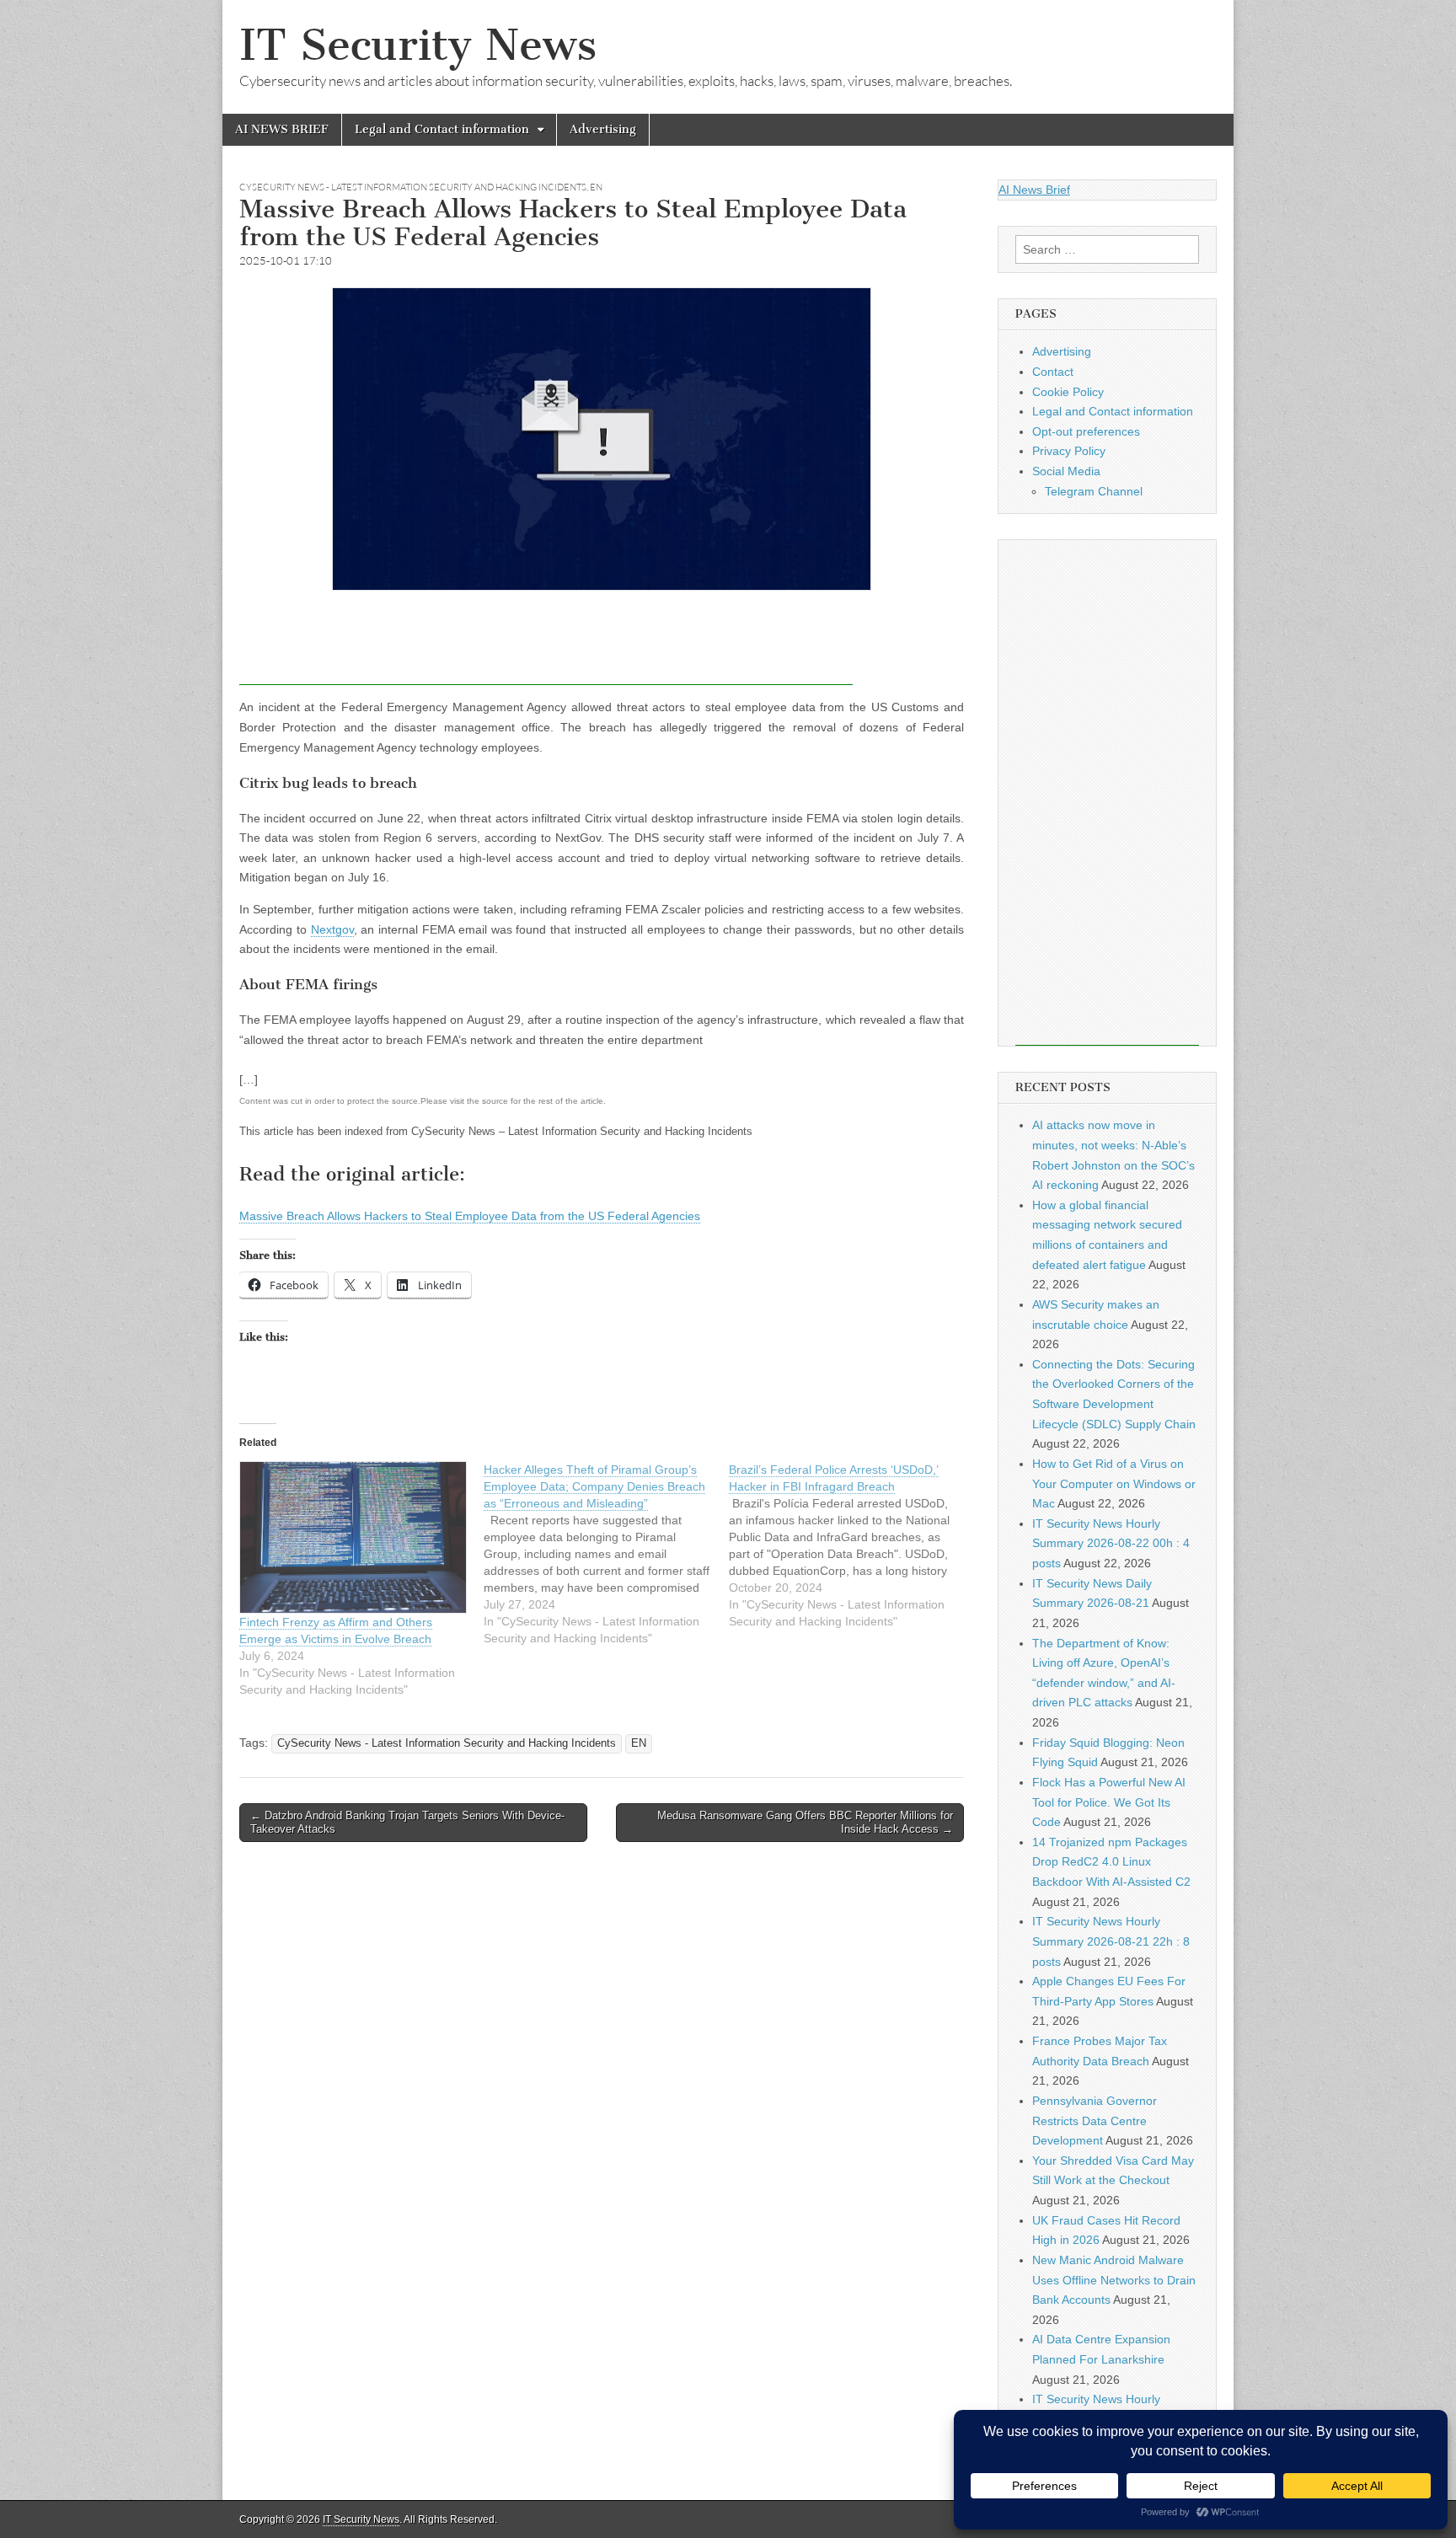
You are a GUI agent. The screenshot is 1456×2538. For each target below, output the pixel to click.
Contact (1053, 372)
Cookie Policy (1068, 392)
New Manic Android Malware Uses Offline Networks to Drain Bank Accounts (1114, 2280)
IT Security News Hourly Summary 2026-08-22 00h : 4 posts (1111, 1543)
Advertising (603, 129)
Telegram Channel (1094, 491)
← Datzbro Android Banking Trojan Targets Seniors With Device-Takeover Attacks (407, 1822)
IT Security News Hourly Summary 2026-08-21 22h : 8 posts (1111, 1941)
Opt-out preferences (1086, 431)
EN (596, 187)
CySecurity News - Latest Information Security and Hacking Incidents (413, 187)
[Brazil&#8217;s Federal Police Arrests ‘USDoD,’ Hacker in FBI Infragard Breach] (851, 1545)
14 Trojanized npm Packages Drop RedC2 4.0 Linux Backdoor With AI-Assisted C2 (1111, 1862)
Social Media (1066, 471)
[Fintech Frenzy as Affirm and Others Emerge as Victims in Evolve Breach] (353, 1537)
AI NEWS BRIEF (282, 129)
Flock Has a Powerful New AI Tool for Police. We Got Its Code (1109, 1802)
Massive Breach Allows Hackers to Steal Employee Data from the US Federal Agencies (470, 1216)
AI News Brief (1034, 190)
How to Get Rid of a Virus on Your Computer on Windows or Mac (1114, 1483)
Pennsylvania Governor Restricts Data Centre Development (1095, 2120)
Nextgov (332, 929)
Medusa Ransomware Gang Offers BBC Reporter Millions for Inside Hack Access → (805, 1822)
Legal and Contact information (442, 129)
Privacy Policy (1069, 451)
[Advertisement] (546, 647)
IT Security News (418, 45)
